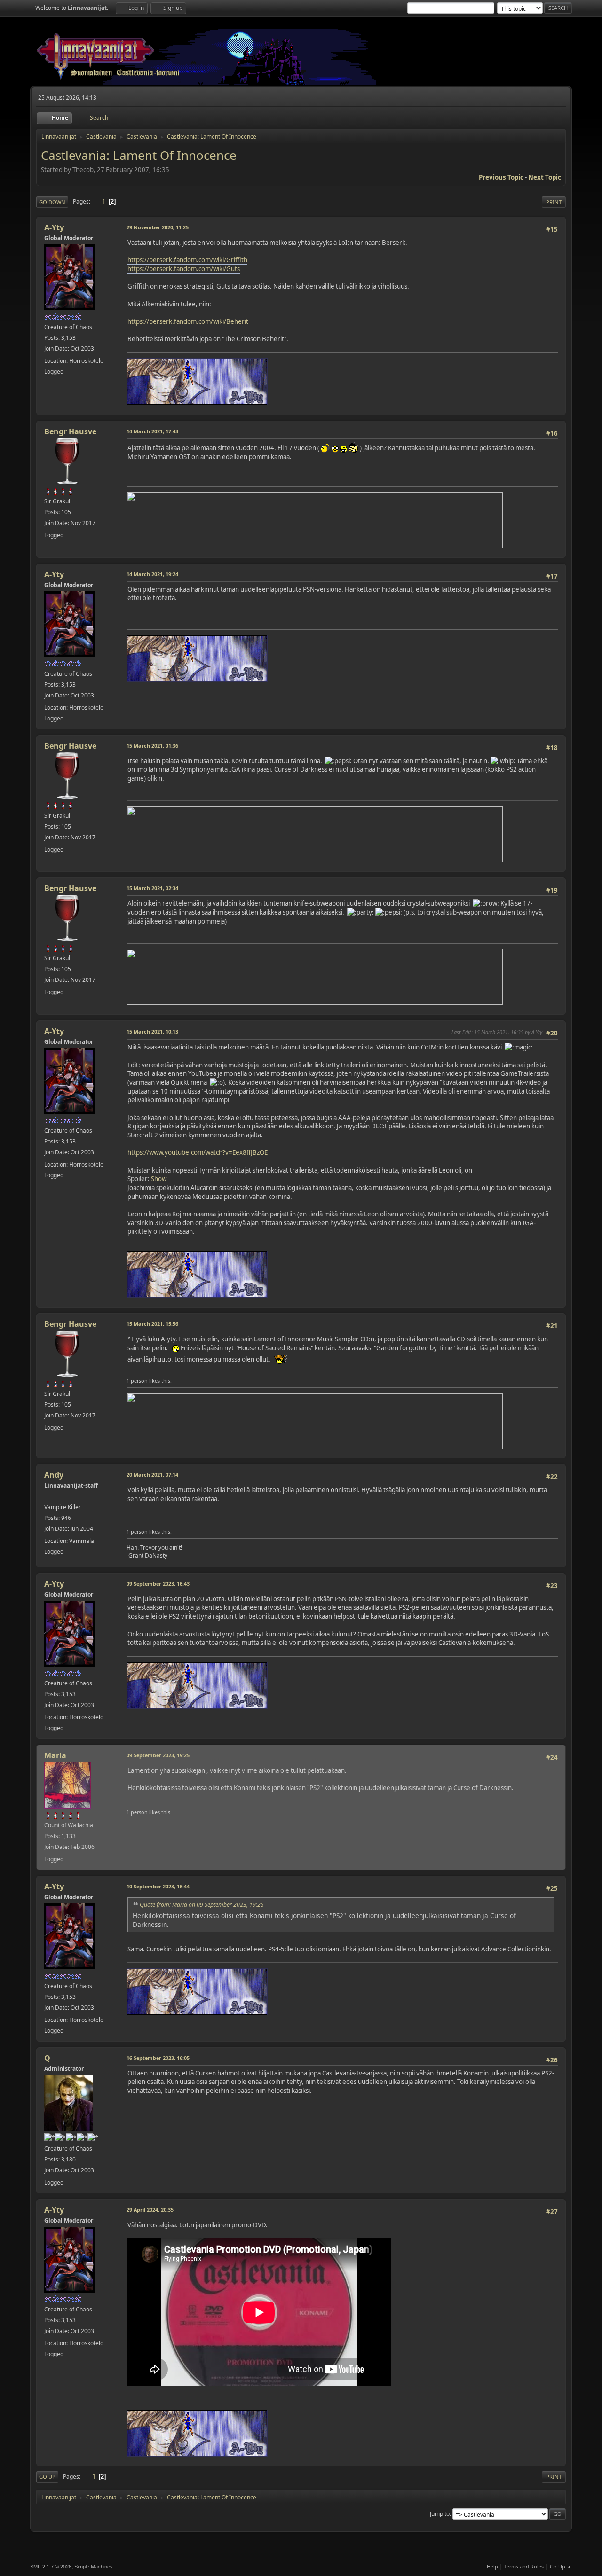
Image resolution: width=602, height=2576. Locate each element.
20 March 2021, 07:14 (152, 1475)
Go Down (52, 202)
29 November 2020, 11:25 (158, 227)
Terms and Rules (524, 2566)
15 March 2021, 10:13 (152, 1031)
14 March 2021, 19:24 (152, 574)
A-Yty (54, 227)
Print (554, 202)
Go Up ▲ (561, 2566)
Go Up (47, 2477)
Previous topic (501, 177)
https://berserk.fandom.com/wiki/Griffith (187, 260)
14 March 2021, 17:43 (152, 431)
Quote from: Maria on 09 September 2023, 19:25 (202, 1905)
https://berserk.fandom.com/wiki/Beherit (188, 321)
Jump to (440, 2514)
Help (492, 2566)
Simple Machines (94, 2567)
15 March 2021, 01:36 (152, 746)
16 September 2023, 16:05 (158, 2058)
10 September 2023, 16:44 (158, 1886)
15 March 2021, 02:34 (152, 888)
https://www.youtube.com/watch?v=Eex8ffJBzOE (198, 1152)
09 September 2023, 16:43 (158, 1584)
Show (159, 1179)
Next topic (545, 177)
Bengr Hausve (70, 431)
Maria (55, 1755)
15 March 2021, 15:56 (152, 1324)
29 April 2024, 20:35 (150, 2210)
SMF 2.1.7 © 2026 (51, 2567)
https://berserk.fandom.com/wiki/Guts (184, 269)
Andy (54, 1475)
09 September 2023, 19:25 (158, 1755)
